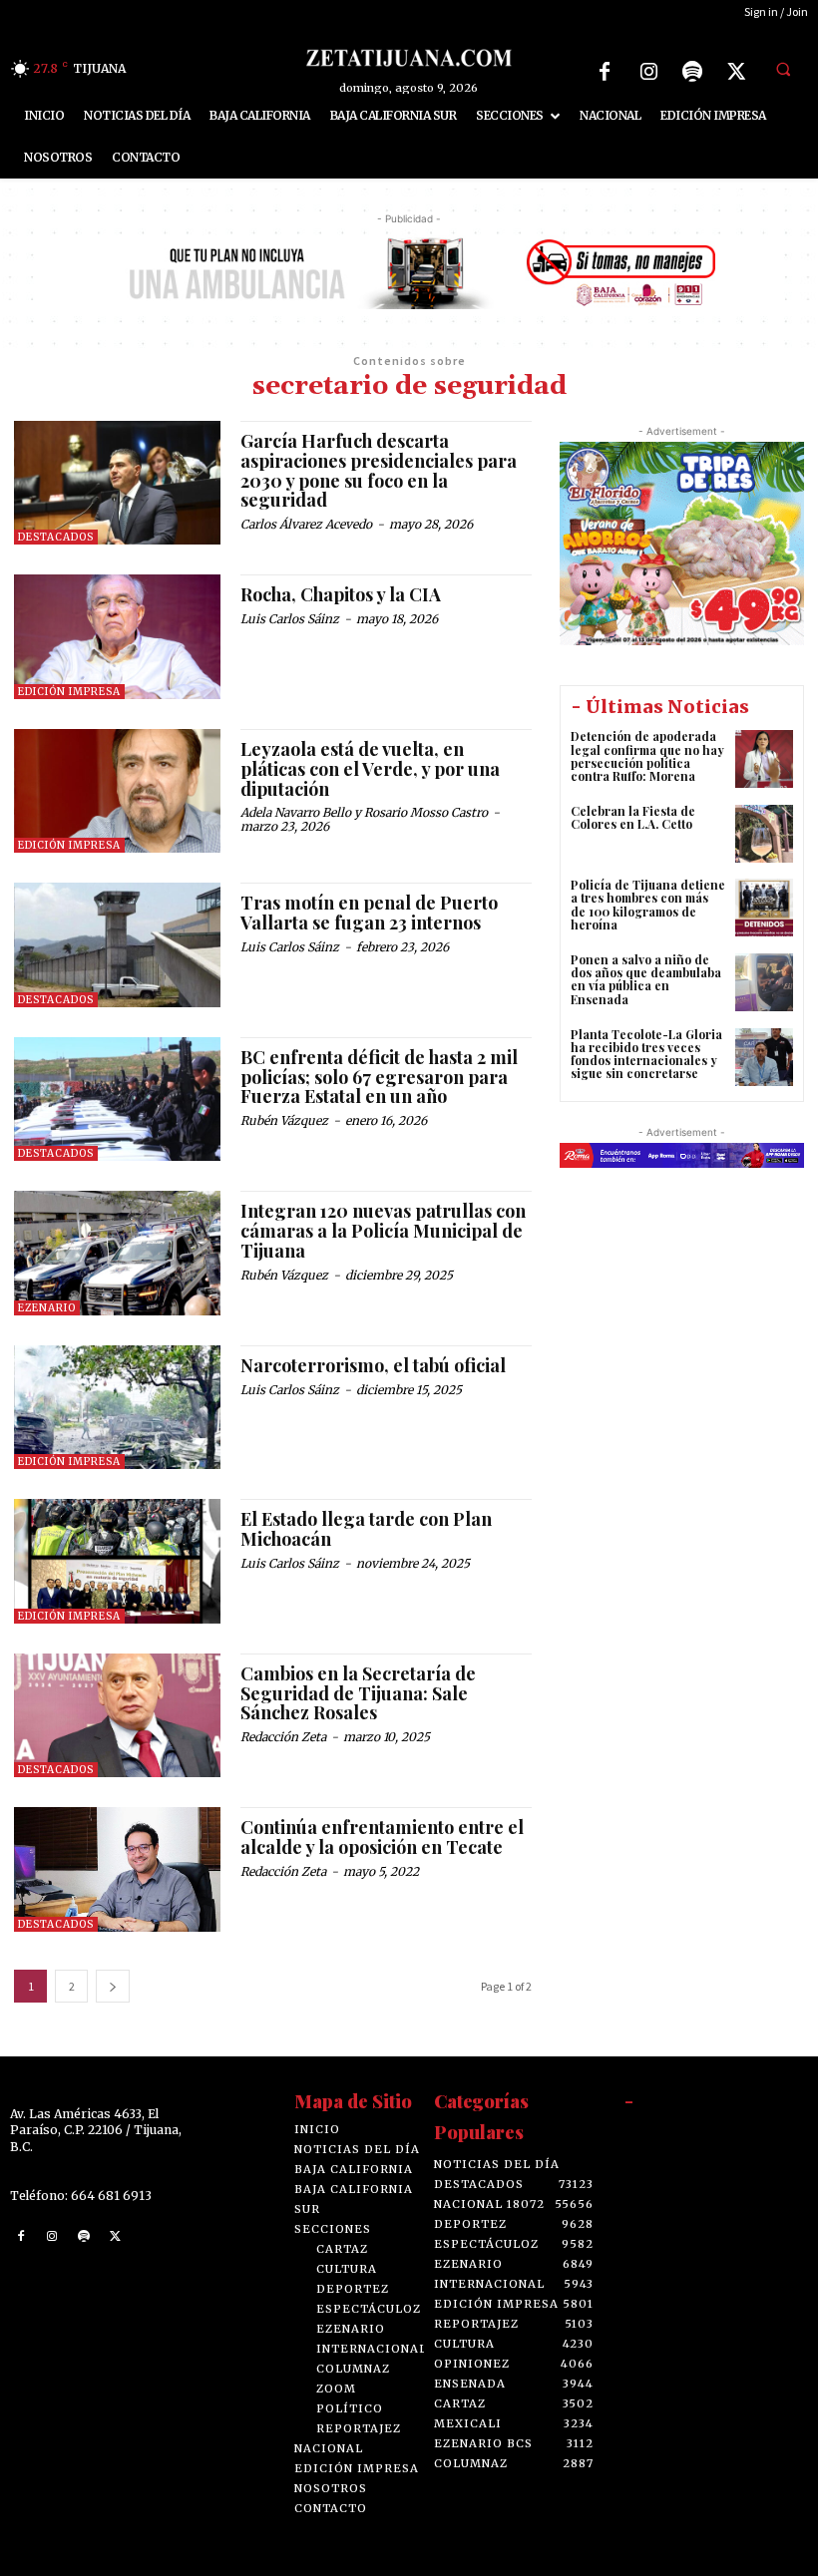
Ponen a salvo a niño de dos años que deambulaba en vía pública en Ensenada (646, 979)
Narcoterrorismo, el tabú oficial (373, 1365)
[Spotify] (692, 72)
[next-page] (113, 1986)
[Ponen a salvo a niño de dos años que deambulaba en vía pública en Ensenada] (764, 982)
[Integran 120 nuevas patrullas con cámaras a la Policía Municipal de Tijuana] (117, 1253)
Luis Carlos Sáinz (290, 619)
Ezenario (47, 1308)
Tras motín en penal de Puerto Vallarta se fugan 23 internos (369, 913)
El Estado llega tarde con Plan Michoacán (366, 1529)
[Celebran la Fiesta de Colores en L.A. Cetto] (764, 834)
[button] (783, 69)
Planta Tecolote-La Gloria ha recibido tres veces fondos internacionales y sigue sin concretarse (646, 1054)
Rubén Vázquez (284, 1120)
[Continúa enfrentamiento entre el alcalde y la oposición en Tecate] (117, 1869)
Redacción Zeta (283, 1737)
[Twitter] (736, 72)
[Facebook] (605, 72)
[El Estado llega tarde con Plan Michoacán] (117, 1561)
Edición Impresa (69, 692)
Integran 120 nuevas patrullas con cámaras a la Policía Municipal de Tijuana (383, 1231)
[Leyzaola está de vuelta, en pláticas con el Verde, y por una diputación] (117, 791)
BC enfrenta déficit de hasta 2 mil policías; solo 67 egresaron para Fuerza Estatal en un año (379, 1077)
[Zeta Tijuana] (409, 57)
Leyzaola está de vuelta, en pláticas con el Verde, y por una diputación (370, 769)
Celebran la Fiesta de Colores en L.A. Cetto (633, 817)
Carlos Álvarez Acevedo (306, 524)
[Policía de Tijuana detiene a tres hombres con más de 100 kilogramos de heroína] (764, 908)
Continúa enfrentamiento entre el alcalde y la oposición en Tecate (382, 1837)
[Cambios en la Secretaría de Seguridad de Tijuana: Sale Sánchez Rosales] (117, 1715)
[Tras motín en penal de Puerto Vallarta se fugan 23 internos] (117, 944)
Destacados (56, 537)
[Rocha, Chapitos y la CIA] (117, 636)
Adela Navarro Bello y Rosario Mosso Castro (364, 812)
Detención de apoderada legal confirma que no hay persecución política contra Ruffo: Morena (647, 756)
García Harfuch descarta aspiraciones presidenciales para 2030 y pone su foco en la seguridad (379, 470)
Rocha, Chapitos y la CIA (341, 594)
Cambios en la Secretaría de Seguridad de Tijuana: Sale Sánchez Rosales (358, 1693)
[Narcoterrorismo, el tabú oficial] (117, 1407)
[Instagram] (648, 72)
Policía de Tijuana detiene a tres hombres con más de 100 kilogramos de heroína (648, 905)
